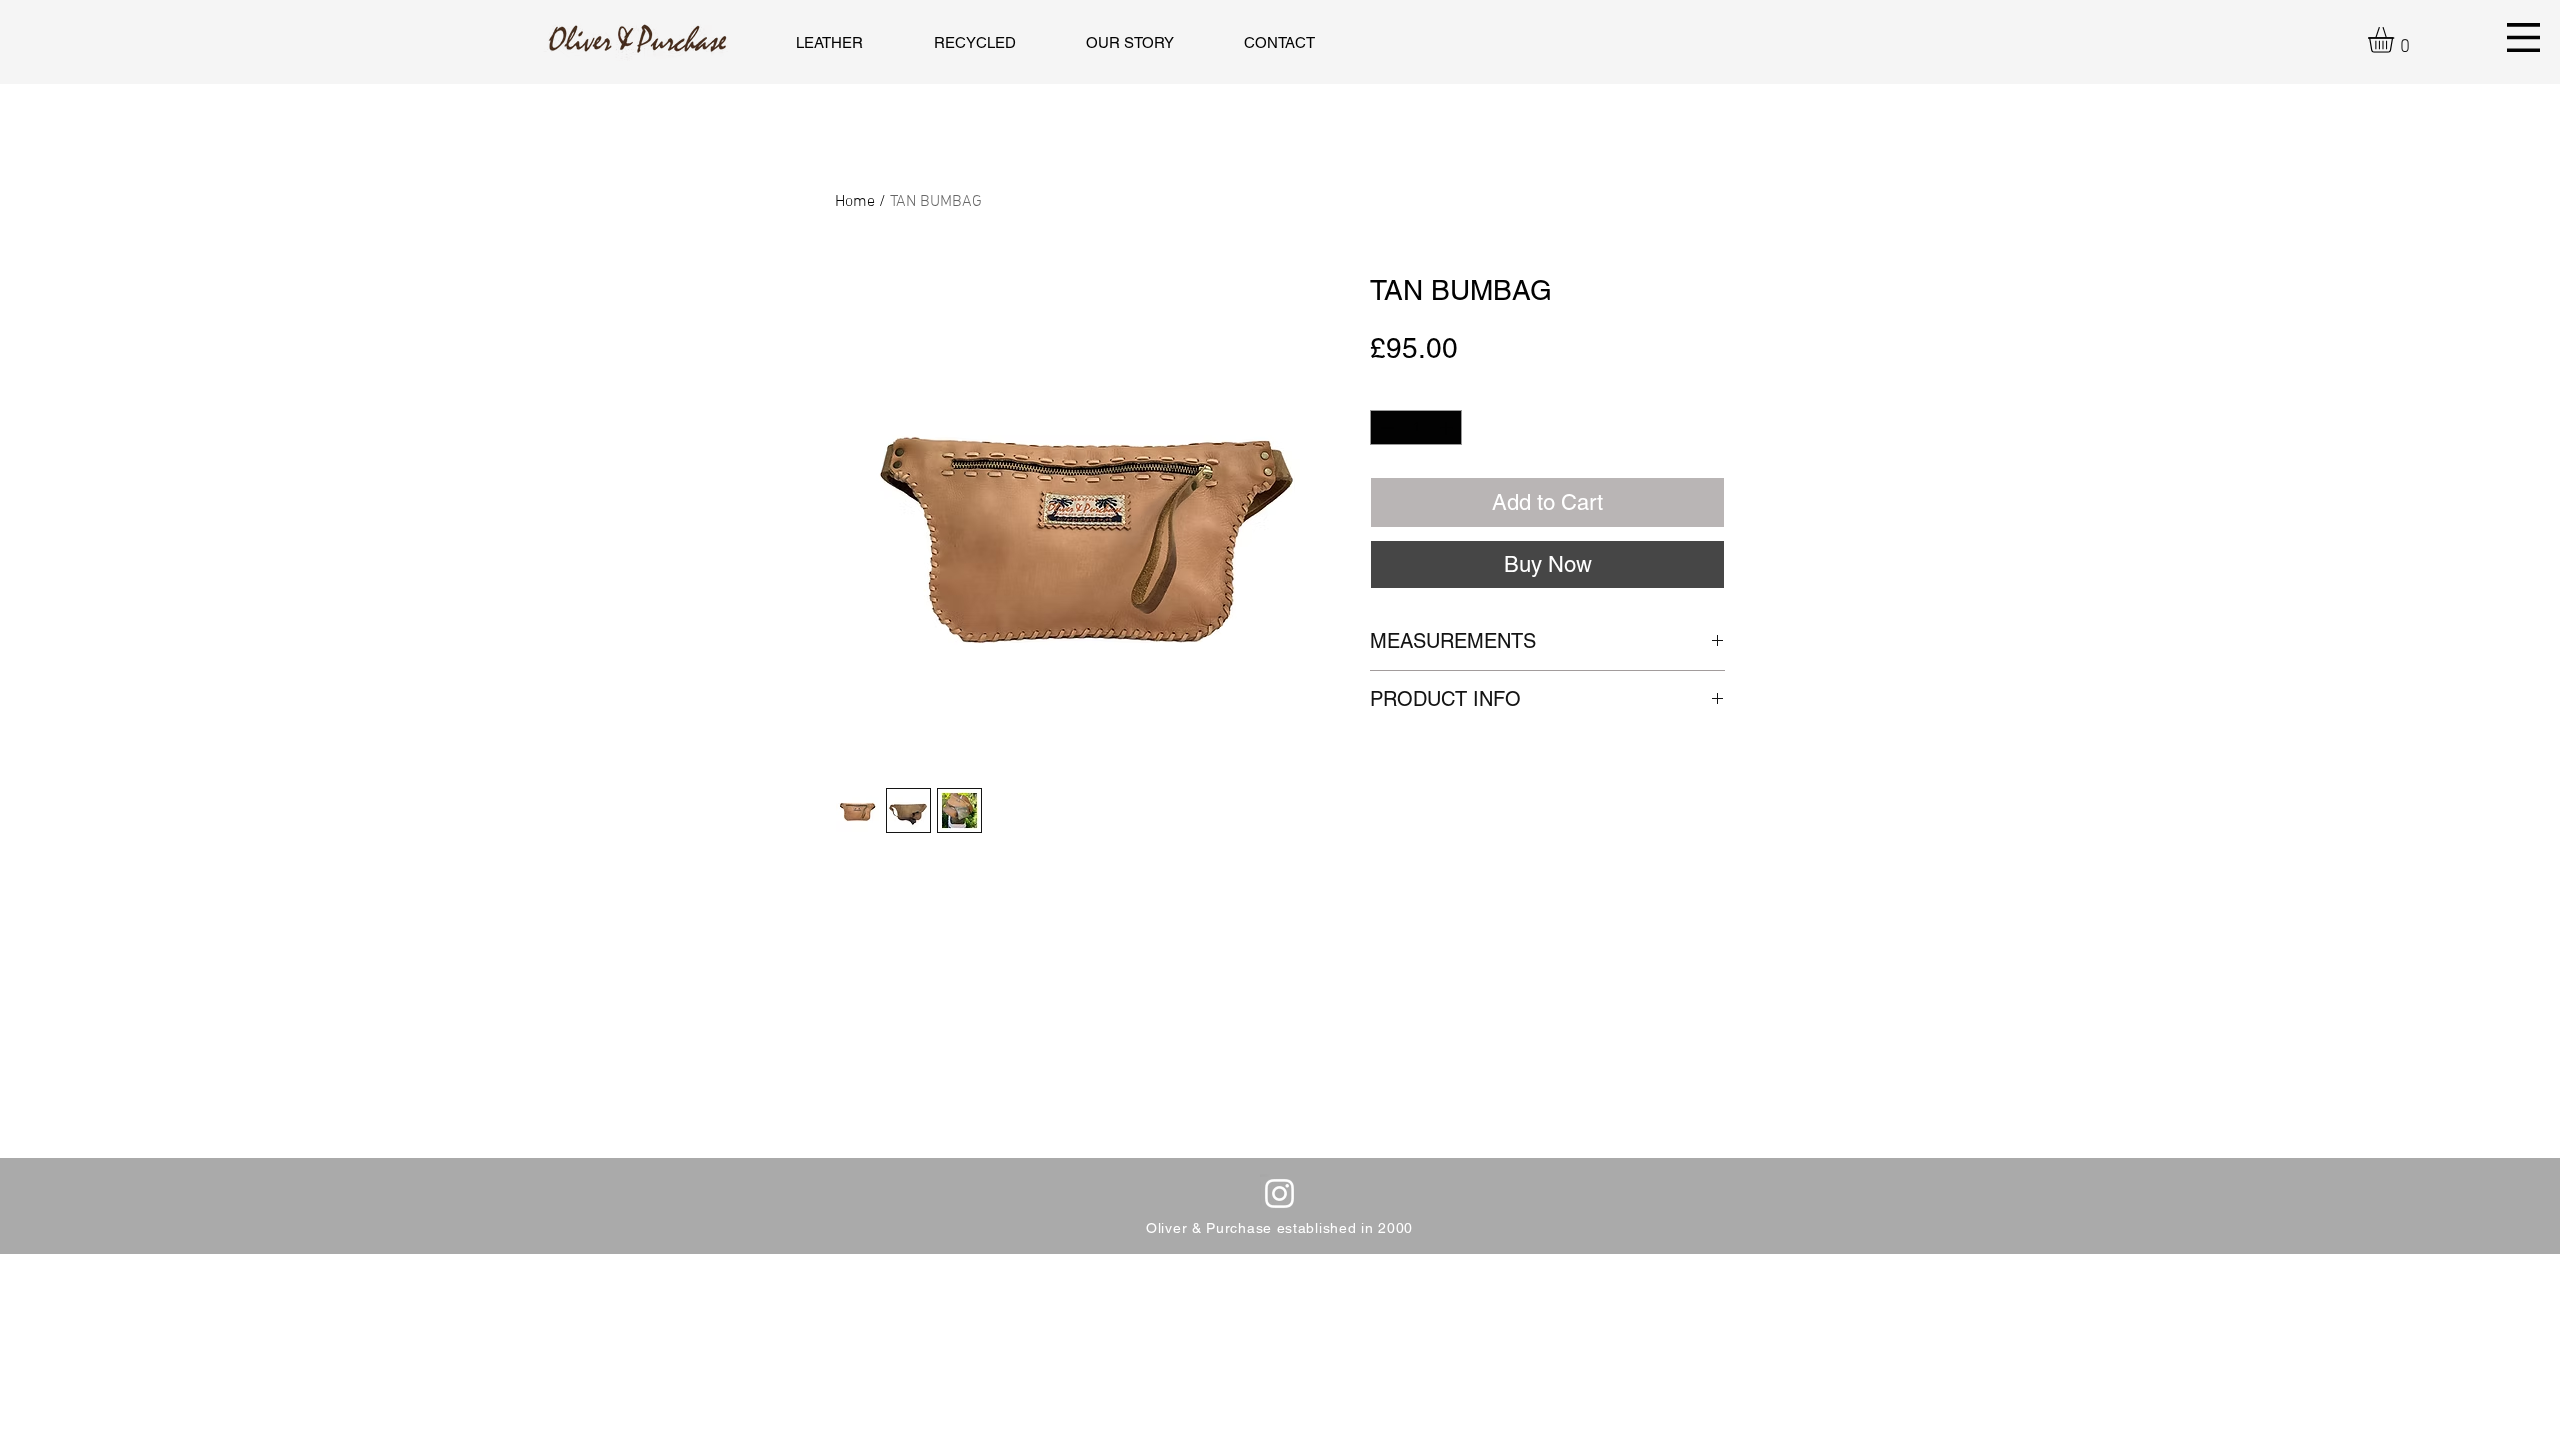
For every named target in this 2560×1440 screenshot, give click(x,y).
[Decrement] (1385, 428)
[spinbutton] (1416, 428)
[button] (2396, 40)
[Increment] (1448, 428)
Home (855, 202)
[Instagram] (1279, 1193)
